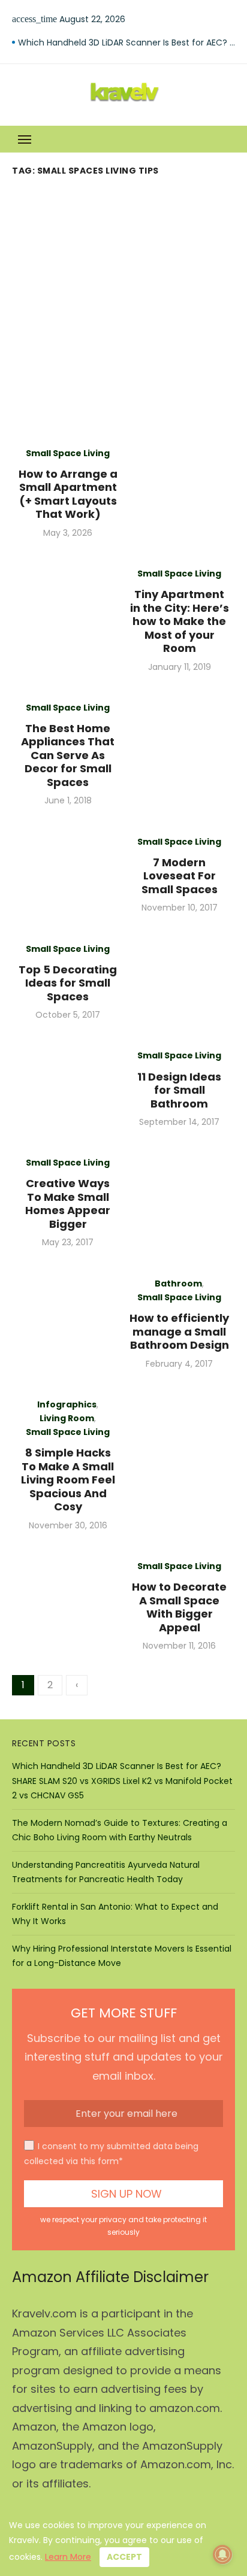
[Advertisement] (123, 310)
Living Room (67, 1418)
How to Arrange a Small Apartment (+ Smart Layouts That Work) (68, 494)
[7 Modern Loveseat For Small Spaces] (68, 875)
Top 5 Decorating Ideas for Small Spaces (68, 983)
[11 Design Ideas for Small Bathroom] (68, 1089)
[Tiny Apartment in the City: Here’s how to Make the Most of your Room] (68, 620)
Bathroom (178, 1284)
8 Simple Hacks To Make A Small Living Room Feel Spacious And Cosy (68, 1480)
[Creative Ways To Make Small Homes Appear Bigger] (179, 1202)
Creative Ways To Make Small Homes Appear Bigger (68, 1204)
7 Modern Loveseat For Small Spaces (180, 876)
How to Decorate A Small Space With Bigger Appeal (179, 1607)
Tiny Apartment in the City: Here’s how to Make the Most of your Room (180, 621)
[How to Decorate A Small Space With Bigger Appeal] (68, 1606)
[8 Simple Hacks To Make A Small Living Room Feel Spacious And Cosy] (179, 1465)
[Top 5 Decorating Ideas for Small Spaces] (179, 982)
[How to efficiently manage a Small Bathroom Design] (68, 1324)
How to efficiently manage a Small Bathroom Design (179, 1331)
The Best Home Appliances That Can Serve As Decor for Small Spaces (68, 755)
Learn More (68, 2557)
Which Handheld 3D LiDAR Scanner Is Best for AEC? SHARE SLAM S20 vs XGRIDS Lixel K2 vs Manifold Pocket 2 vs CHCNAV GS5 (126, 43)
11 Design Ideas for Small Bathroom (179, 1090)
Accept (124, 2557)
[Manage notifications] (222, 2554)
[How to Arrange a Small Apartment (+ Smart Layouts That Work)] (179, 493)
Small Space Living (68, 453)
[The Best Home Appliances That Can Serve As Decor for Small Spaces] (179, 754)
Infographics (67, 1404)
